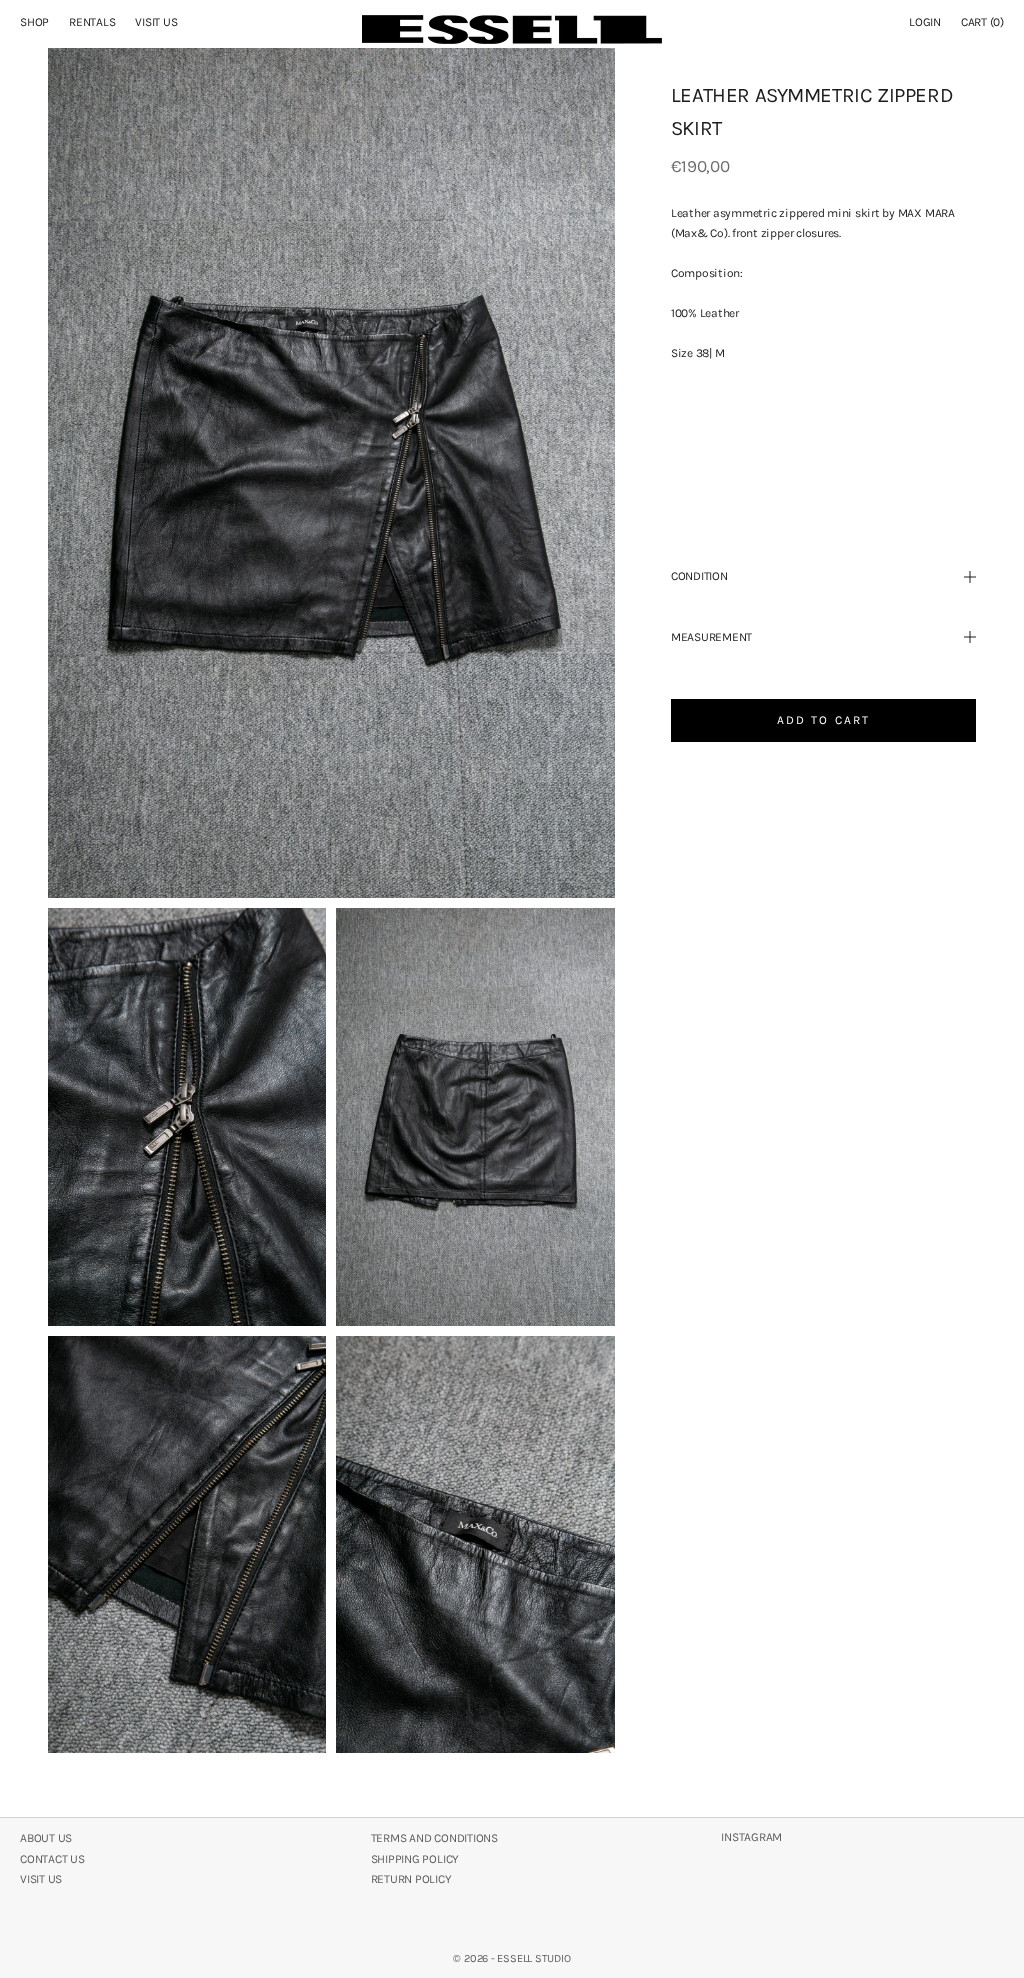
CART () (982, 22)
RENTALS (92, 22)
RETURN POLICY (411, 1879)
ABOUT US (46, 1838)
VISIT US (156, 22)
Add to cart (824, 720)
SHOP (34, 22)
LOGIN (925, 22)
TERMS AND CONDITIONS (434, 1838)
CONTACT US (52, 1859)
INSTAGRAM (751, 1837)
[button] (823, 433)
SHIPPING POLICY (415, 1859)
